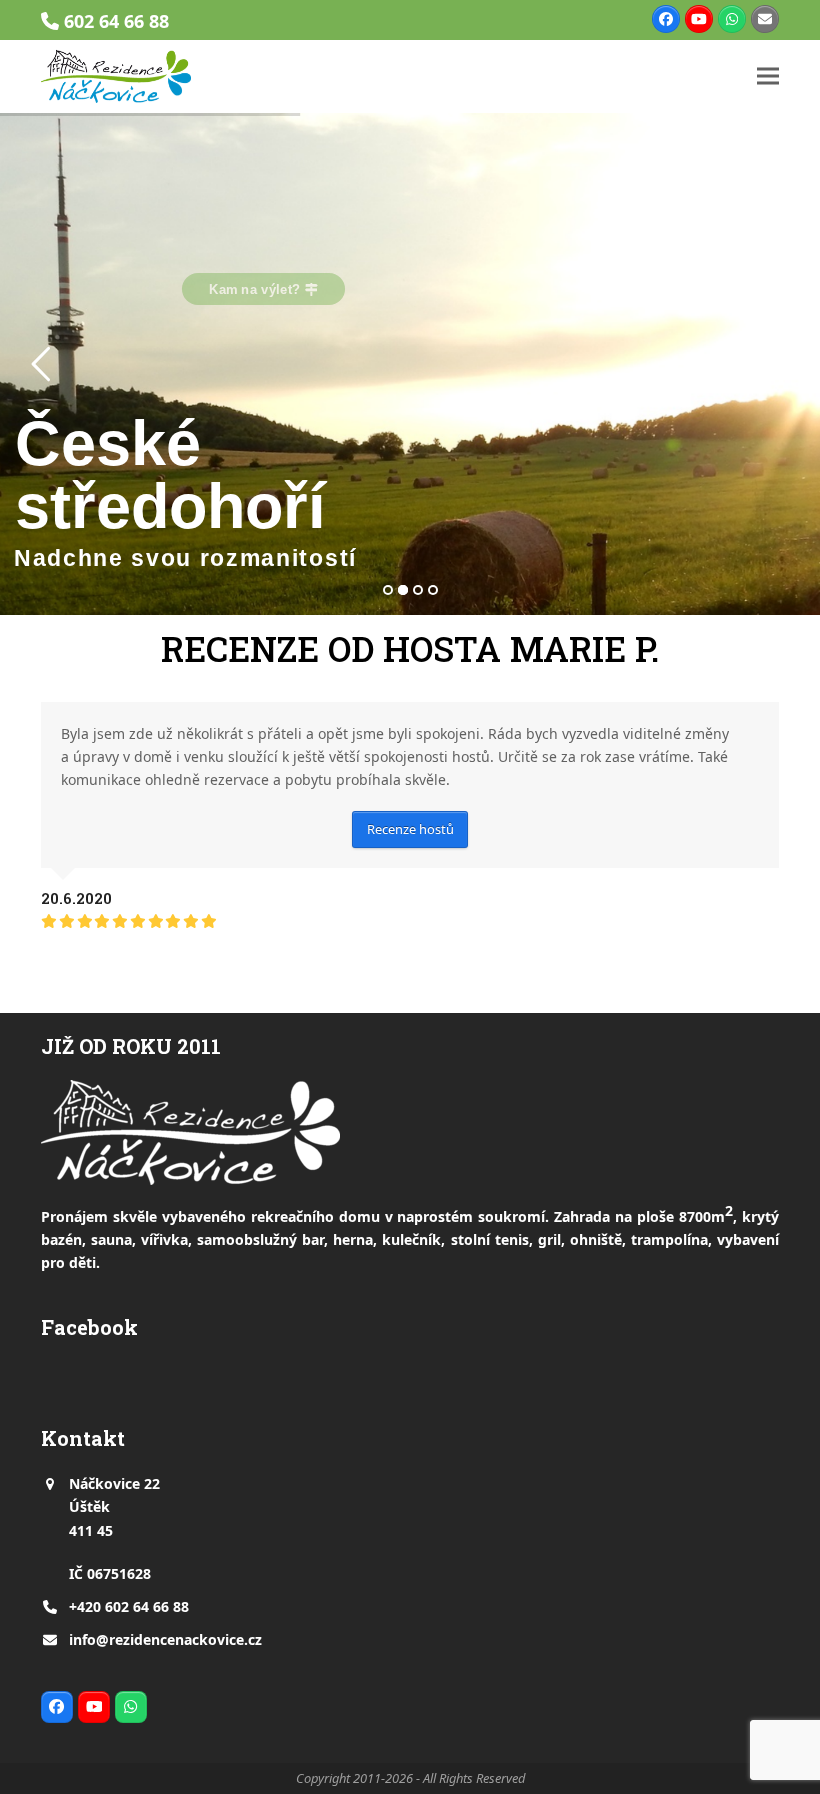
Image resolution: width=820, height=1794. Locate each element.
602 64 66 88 (116, 21)
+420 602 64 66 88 (129, 1606)
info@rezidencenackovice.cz (165, 1639)
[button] (768, 76)
